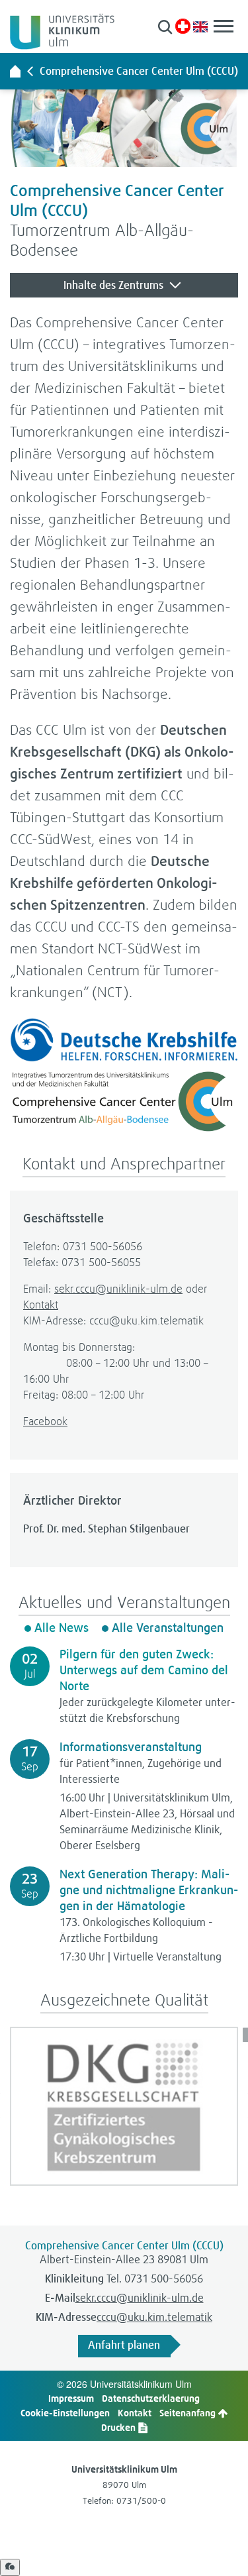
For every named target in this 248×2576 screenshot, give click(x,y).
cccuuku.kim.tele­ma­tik (154, 2317)
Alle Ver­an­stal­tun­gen (168, 1628)
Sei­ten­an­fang (188, 2413)
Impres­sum (71, 2398)
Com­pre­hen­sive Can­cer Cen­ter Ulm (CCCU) (139, 71)
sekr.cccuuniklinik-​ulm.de (118, 1288)
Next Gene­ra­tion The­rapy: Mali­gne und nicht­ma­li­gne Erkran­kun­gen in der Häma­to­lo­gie (149, 1890)
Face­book (45, 1421)
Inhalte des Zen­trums (115, 285)
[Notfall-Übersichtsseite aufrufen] (183, 26)
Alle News (62, 1628)
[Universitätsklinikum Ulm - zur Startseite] (15, 71)
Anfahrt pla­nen (124, 2345)
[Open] (10, 2567)
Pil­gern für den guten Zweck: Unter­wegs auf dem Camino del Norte (144, 1670)
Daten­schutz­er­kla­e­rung (151, 2398)
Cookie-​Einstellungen (65, 2413)
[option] (124, 2106)
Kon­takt (41, 1304)
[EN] (200, 26)
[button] (165, 27)
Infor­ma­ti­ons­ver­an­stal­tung (131, 1747)
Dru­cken (119, 2427)
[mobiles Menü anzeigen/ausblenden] (224, 26)
